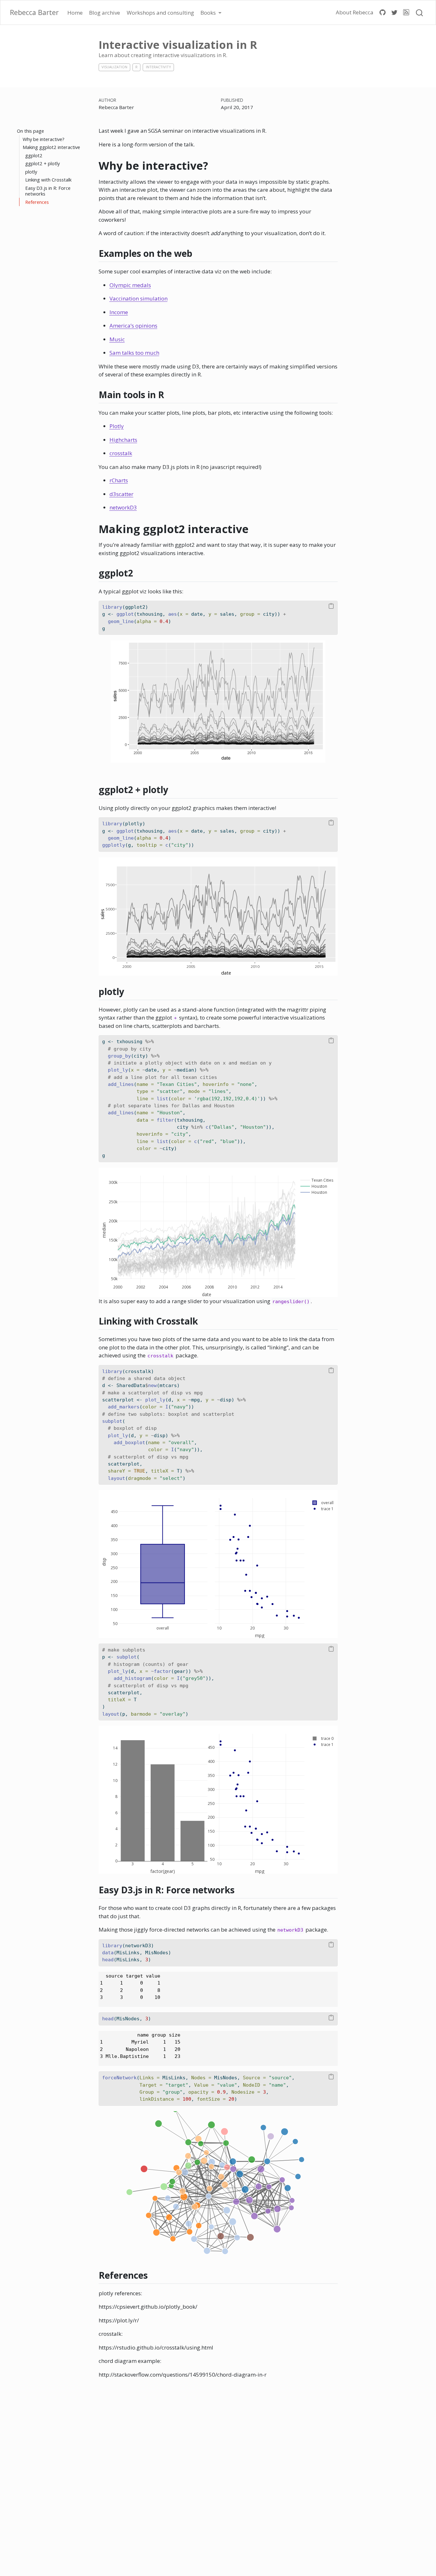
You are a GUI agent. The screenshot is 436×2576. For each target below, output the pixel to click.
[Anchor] (199, 253)
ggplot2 (34, 155)
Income (119, 312)
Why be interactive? (44, 139)
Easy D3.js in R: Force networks (48, 191)
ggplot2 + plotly (42, 163)
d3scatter (121, 494)
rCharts (119, 480)
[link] (211, 12)
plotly (31, 172)
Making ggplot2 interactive (51, 147)
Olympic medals (130, 285)
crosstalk (121, 453)
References (37, 202)
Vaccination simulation (139, 298)
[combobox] (420, 12)
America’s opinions (133, 326)
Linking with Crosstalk (48, 180)
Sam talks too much (134, 353)
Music (117, 339)
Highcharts (123, 440)
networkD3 (123, 507)
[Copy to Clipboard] (331, 606)
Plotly (117, 426)
